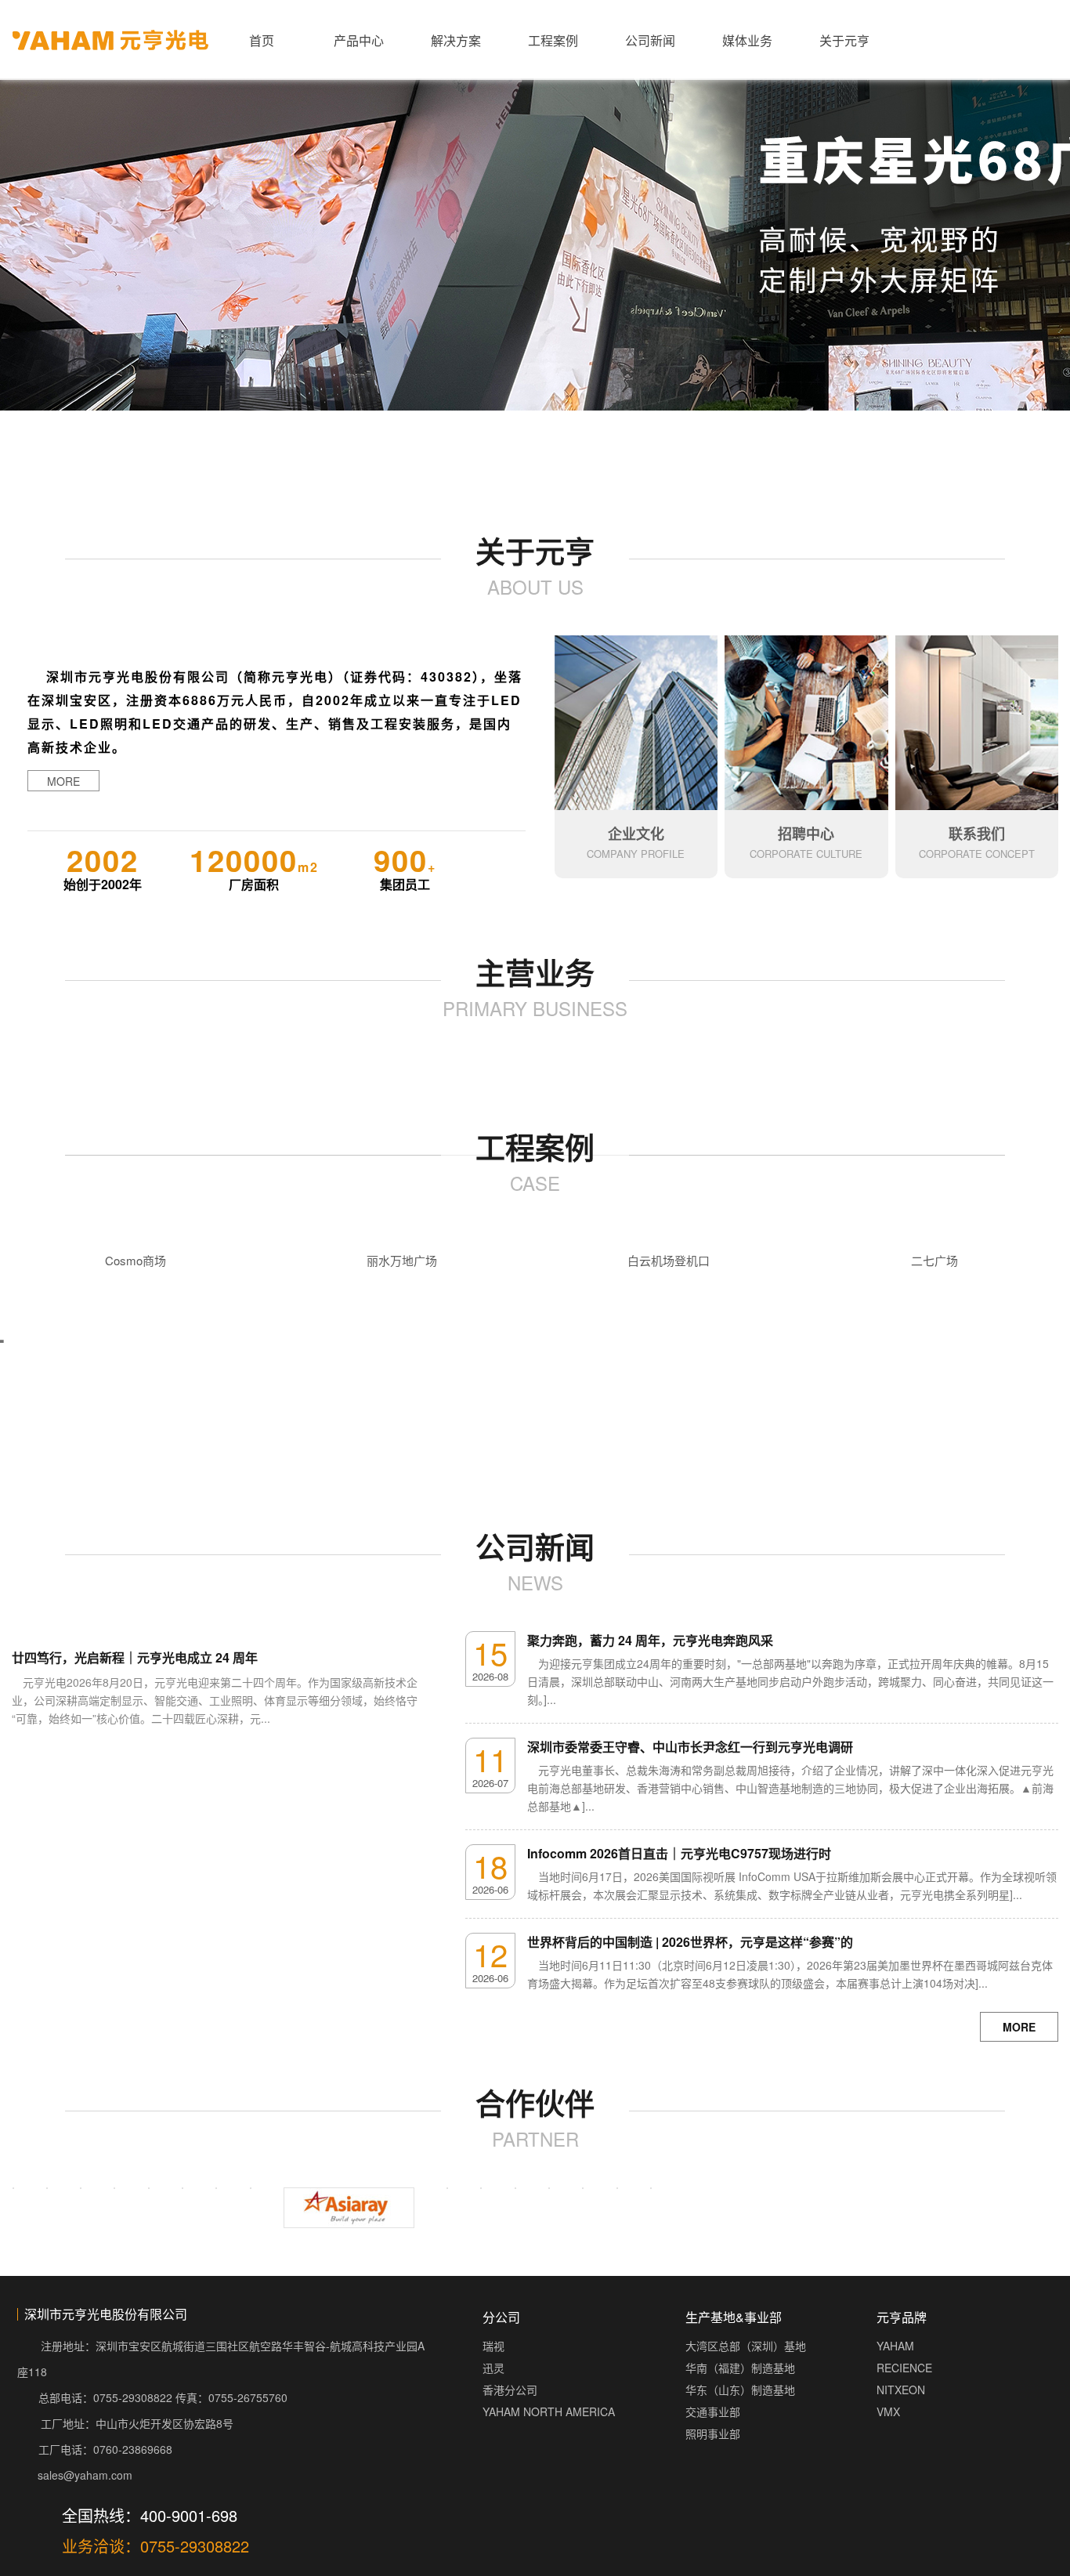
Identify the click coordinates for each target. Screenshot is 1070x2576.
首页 (262, 40)
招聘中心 (806, 834)
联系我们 (977, 834)
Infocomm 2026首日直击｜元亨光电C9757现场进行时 (679, 1853)
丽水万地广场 (402, 1260)
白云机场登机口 (669, 1260)
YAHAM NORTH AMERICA (549, 2411)
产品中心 (359, 40)
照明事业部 (713, 2433)
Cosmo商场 (136, 1260)
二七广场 (934, 1260)
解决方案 (456, 40)
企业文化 (636, 834)
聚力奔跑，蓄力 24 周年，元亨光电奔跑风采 (650, 1640)
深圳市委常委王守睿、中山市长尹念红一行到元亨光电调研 (690, 1747)
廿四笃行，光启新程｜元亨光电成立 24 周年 (135, 1657)
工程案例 (553, 40)
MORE (63, 781)
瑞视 (493, 2346)
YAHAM (895, 2346)
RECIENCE (904, 2368)
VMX (888, 2411)
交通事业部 (713, 2411)
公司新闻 (650, 40)
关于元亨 (844, 40)
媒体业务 (747, 40)
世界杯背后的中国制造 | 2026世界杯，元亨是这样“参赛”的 (690, 1942)
